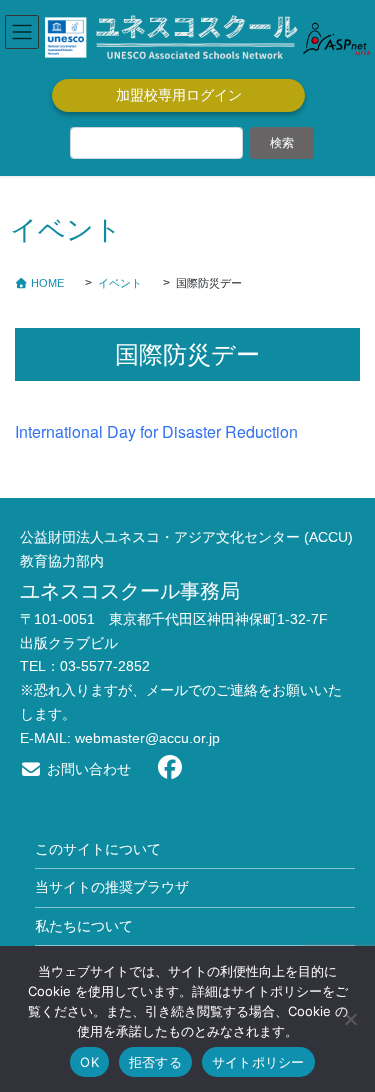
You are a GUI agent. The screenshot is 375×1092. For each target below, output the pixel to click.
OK (89, 1062)
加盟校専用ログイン (179, 95)
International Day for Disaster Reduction (156, 431)
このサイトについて (98, 849)
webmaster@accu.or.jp (147, 738)
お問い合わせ (87, 769)
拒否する (155, 1062)
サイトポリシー (258, 1062)
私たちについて (84, 926)
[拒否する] (350, 1019)
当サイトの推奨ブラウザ (112, 887)
